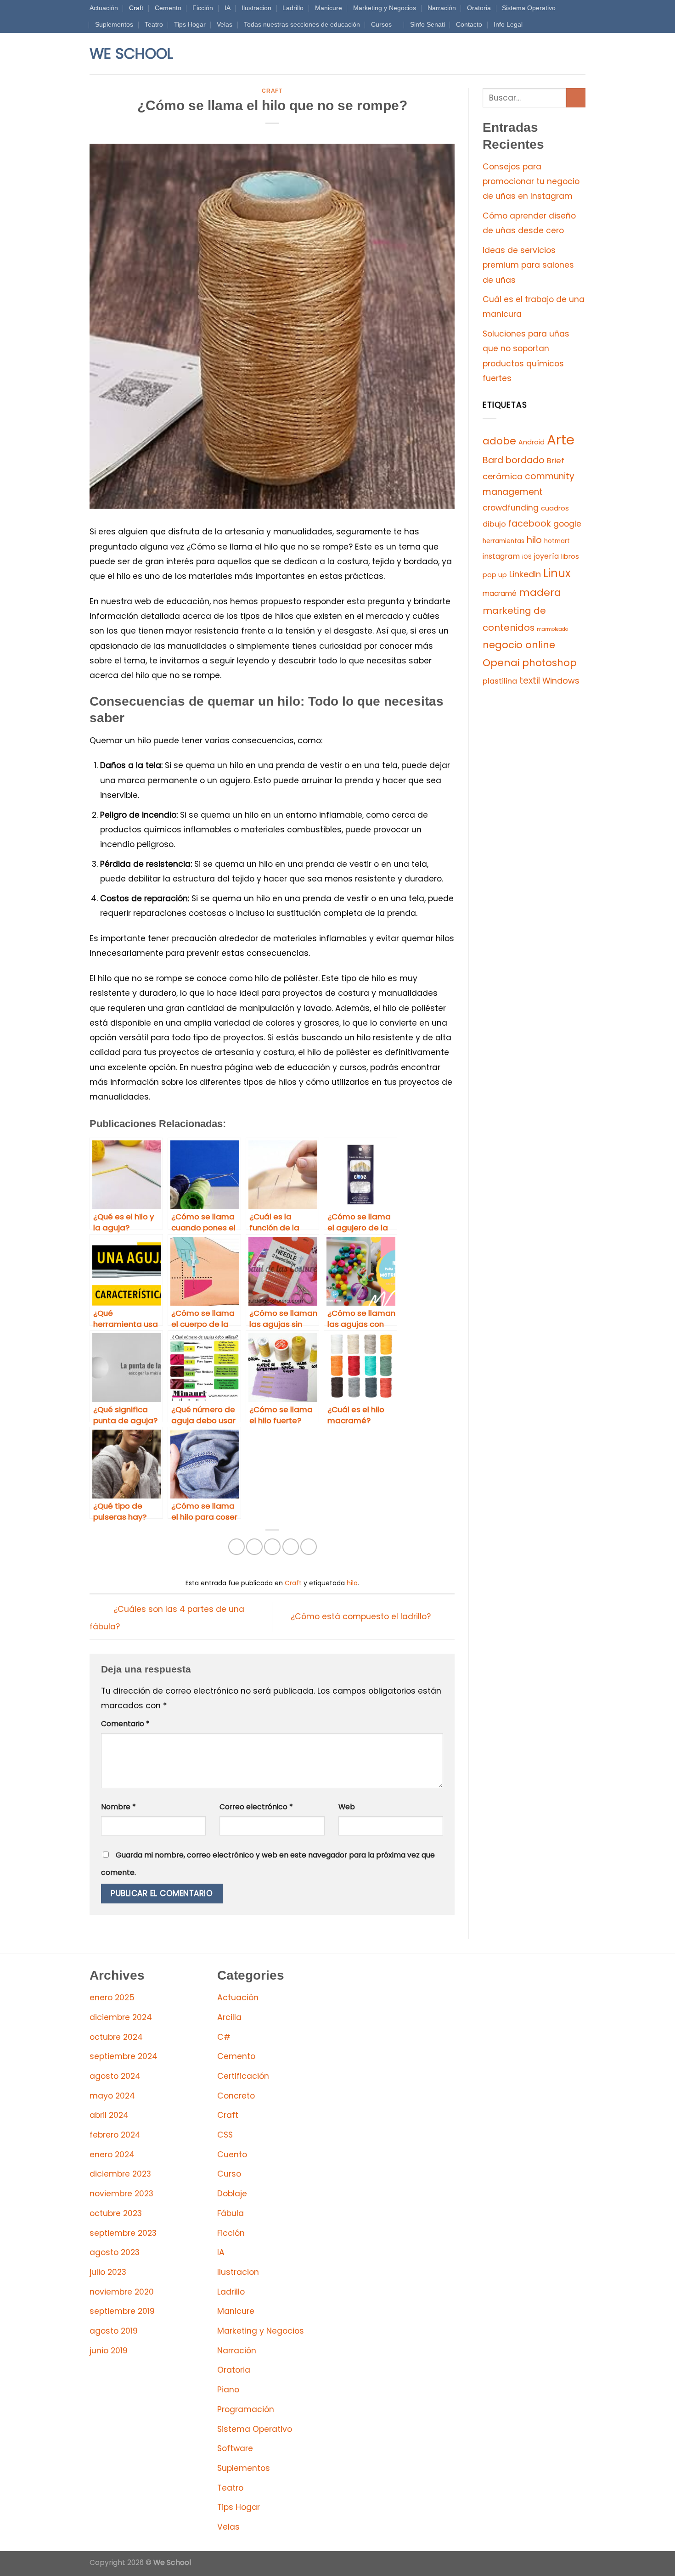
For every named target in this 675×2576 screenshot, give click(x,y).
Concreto (236, 2096)
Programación (246, 2409)
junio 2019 (109, 2351)
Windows (561, 681)
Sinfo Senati (427, 24)
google (567, 524)
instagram (501, 556)
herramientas (503, 541)
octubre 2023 (116, 2213)
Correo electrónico (256, 1807)
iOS (527, 557)
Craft (136, 8)
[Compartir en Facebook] (236, 1547)
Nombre (118, 1807)
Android (532, 442)
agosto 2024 (115, 2076)
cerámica (503, 476)
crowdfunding (511, 508)
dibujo (494, 524)
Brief (556, 461)
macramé (500, 593)
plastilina (500, 681)
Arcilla (229, 2017)
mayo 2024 (112, 2096)
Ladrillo (293, 8)
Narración (442, 8)
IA (228, 8)
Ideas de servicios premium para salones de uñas (528, 265)
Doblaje (232, 2194)
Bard (493, 460)
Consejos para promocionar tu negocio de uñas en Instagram (531, 182)
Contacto (469, 24)
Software (235, 2448)
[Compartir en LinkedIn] (309, 1547)
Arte (561, 440)
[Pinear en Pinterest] (291, 1547)
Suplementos (114, 24)
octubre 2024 (116, 2037)
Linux (557, 573)
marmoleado (552, 629)
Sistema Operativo (529, 8)
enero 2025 (112, 1998)
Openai (501, 663)
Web (347, 1807)
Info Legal (508, 24)
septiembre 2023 (123, 2233)
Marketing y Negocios (385, 8)
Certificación (243, 2076)
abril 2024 (109, 2115)
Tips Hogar (190, 24)
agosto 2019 (114, 2331)
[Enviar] (576, 98)
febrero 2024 (115, 2135)
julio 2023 (108, 2272)
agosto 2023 (115, 2252)
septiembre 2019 (122, 2311)
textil (530, 681)
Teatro (154, 24)
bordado (525, 460)
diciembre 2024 (121, 2017)
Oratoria (479, 8)
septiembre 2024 (124, 2056)
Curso (229, 2174)
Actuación (104, 8)
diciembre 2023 (120, 2174)
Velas (225, 24)
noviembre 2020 (122, 2292)
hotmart (557, 541)
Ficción (203, 8)
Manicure (329, 8)
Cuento (232, 2155)
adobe (499, 441)
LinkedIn (525, 574)
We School (131, 54)
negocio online (519, 645)
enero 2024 (112, 2155)
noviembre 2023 (121, 2194)
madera (540, 592)
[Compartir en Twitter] (254, 1547)
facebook (530, 524)
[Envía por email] (272, 1547)
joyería (546, 556)
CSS (225, 2135)
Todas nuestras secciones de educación (302, 24)
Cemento (168, 8)
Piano (228, 2390)
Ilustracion (256, 8)
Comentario (125, 1724)
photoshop (549, 663)
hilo (352, 1583)
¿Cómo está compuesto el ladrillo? (362, 1616)
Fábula (231, 2213)
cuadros (555, 508)
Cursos (381, 24)
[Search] (199, 54)
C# (224, 2037)
